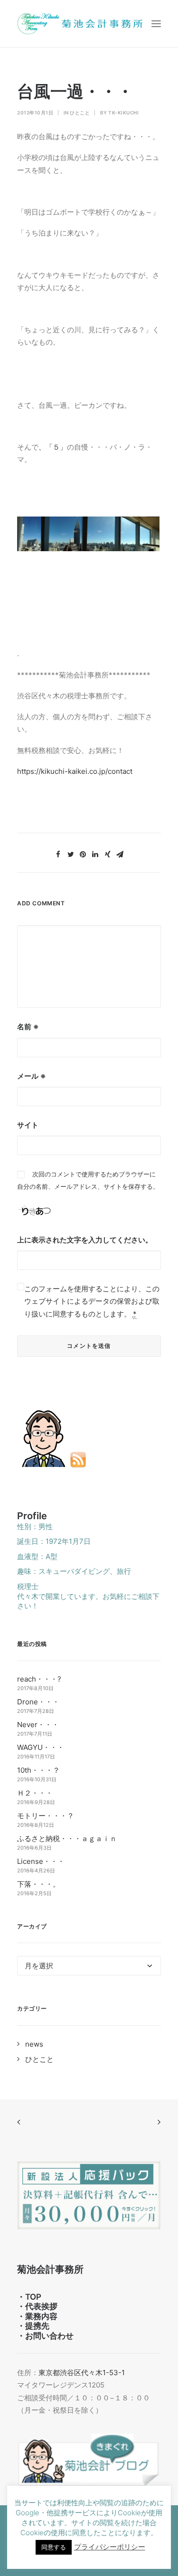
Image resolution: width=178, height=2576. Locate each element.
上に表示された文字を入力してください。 (85, 1240)
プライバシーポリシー (110, 2547)
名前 (28, 1027)
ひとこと (80, 113)
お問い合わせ (49, 2336)
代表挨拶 (41, 2306)
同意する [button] (54, 2547)
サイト (28, 1125)
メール (31, 1076)
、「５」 (53, 447)
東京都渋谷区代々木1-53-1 (82, 2373)
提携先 (37, 2326)
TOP (33, 2297)
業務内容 (41, 2316)
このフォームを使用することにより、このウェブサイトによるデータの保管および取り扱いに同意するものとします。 (92, 1301)
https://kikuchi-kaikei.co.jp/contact (75, 771)
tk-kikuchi (123, 113)
